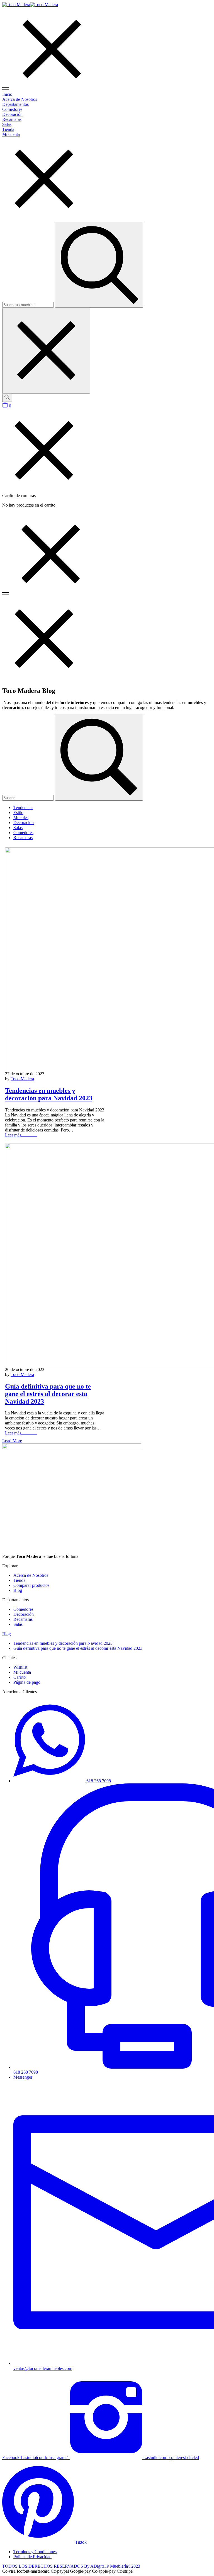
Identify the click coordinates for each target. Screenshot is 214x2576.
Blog (7, 1634)
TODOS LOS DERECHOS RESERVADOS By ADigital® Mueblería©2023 (71, 2566)
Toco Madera (22, 1079)
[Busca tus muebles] (7, 398)
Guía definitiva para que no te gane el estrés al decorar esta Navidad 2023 (48, 1394)
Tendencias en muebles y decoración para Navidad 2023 (49, 1094)
